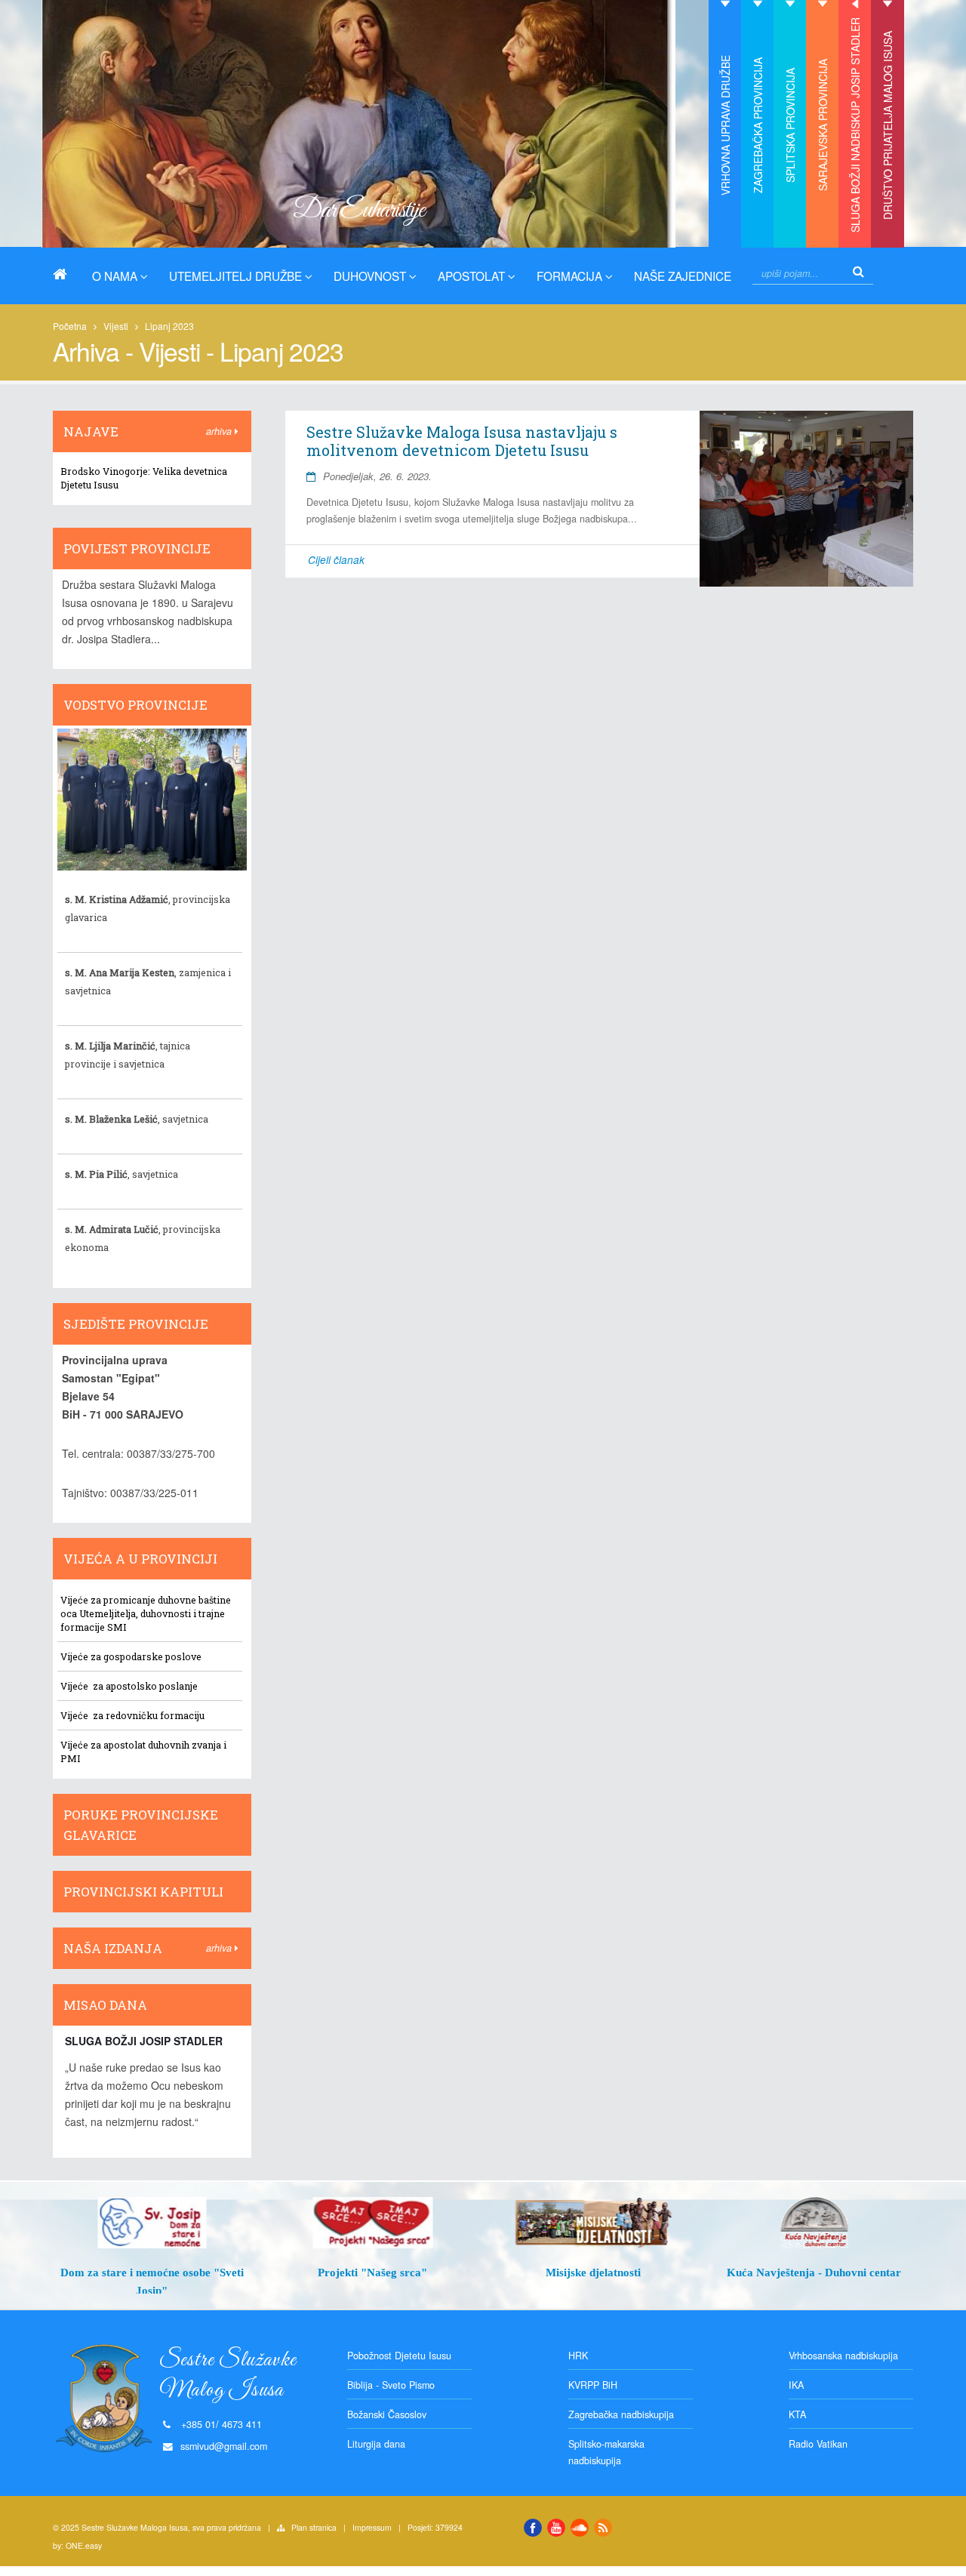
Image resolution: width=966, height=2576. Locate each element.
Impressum (372, 2527)
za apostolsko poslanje (144, 1686)
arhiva (220, 431)
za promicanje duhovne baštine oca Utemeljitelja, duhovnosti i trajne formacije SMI (146, 1613)
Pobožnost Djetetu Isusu (399, 2356)
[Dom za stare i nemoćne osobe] (152, 2223)
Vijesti (116, 326)
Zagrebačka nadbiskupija (621, 2414)
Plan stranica (314, 2527)
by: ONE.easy (77, 2545)
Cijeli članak (336, 560)
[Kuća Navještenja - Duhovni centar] (815, 2223)
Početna (70, 326)
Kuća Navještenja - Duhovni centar (814, 2272)
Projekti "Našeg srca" (372, 2272)
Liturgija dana (376, 2444)
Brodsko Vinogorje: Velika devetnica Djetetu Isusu (144, 478)
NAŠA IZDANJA (113, 1948)
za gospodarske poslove (145, 1656)
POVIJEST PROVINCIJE (137, 548)
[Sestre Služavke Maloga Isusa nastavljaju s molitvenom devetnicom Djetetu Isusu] (806, 499)
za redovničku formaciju (148, 1715)
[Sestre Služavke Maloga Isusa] (66, 274)
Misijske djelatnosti (593, 2272)
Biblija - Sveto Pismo (391, 2385)
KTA (797, 2414)
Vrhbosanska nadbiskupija (843, 2356)
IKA (796, 2385)
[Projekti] (373, 2223)
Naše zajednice (683, 276)
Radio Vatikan (818, 2444)
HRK (578, 2356)
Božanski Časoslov (387, 2414)
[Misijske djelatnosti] (594, 2223)
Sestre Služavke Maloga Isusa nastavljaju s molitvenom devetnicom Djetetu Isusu (462, 441)
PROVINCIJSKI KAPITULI (143, 1892)
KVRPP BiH (593, 2385)
